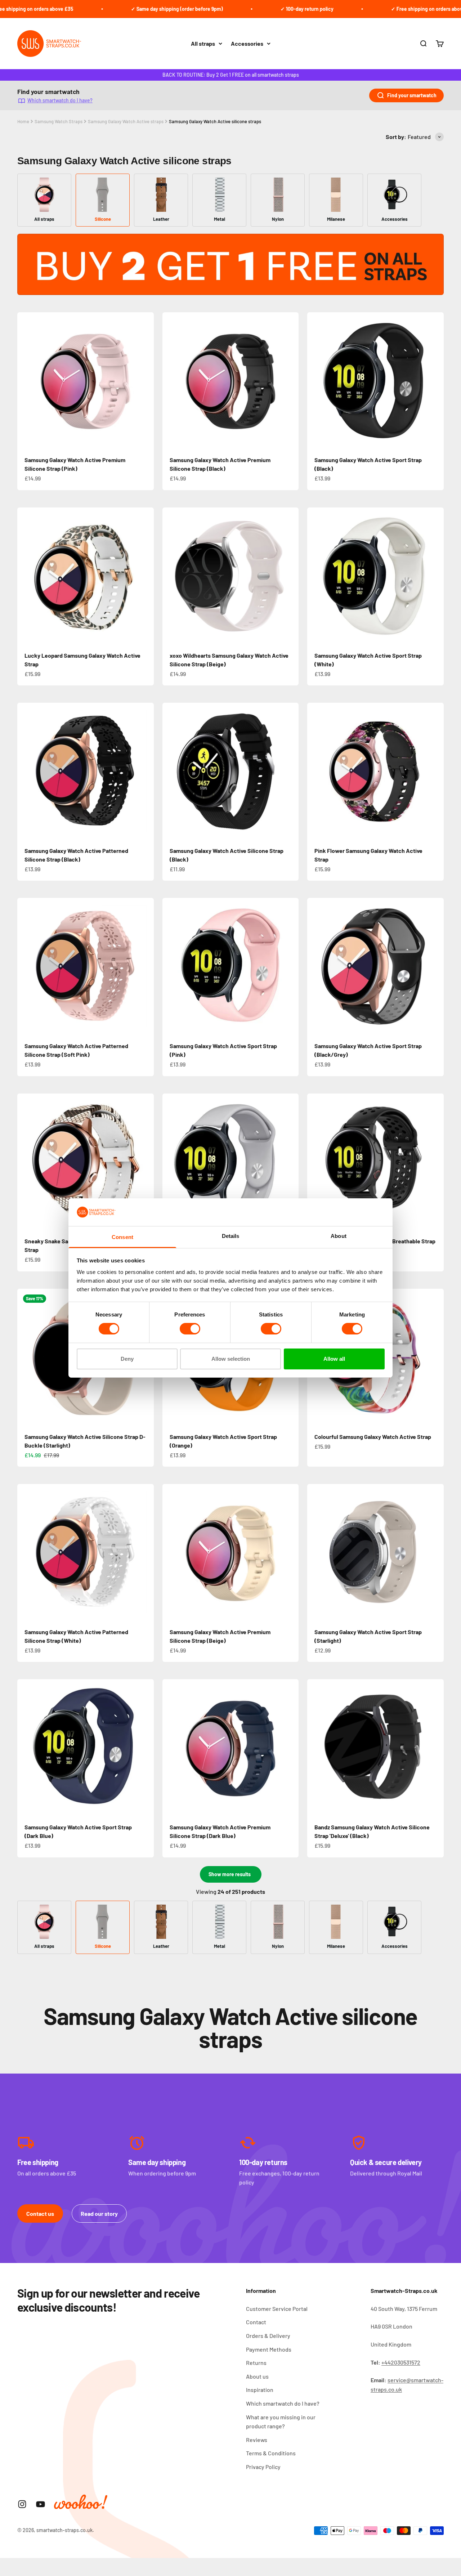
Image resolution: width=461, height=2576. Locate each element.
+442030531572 (401, 2362)
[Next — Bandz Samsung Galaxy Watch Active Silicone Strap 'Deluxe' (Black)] (435, 1748)
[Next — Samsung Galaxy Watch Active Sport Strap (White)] (435, 576)
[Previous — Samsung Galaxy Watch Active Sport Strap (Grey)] (171, 1162)
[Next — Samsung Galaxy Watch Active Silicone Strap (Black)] (290, 771)
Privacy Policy (263, 2467)
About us (257, 2376)
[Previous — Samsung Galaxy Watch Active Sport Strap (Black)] (316, 380)
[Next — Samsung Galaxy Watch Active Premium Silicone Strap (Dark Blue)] (290, 1748)
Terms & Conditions (271, 2453)
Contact (256, 2322)
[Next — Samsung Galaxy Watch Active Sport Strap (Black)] (435, 380)
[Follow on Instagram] (22, 2504)
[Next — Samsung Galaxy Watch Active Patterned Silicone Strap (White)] (145, 1552)
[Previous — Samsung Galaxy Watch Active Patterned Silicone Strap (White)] (26, 1552)
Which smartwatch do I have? (60, 100)
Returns (256, 2363)
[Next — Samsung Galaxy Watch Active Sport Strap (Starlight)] (435, 1552)
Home (23, 121)
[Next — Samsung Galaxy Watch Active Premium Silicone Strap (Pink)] (145, 380)
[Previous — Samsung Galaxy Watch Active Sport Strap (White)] (316, 576)
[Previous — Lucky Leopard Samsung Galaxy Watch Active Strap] (26, 576)
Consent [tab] (122, 1237)
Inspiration (260, 2390)
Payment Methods (269, 2349)
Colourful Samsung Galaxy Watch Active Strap (373, 1437)
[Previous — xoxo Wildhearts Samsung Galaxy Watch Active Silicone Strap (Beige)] (171, 576)
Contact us (40, 2213)
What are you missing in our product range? (281, 2422)
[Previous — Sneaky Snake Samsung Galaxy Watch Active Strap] (26, 1162)
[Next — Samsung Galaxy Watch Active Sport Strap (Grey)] (290, 1162)
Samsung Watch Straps (59, 121)
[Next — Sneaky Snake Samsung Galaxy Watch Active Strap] (145, 1162)
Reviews (257, 2440)
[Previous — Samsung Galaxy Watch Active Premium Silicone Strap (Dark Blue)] (171, 1748)
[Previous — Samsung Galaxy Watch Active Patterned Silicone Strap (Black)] (26, 771)
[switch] (190, 1329)
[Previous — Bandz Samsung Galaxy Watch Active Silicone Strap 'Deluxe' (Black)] (316, 1748)
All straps (203, 43)
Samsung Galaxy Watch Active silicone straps (215, 121)
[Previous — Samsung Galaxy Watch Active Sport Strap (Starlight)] (316, 1552)
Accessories (247, 43)
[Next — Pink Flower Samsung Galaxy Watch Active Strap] (435, 771)
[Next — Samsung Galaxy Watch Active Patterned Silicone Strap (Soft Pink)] (145, 966)
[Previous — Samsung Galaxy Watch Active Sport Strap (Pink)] (171, 966)
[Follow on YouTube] (41, 2504)
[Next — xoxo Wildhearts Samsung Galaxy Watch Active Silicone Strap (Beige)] (290, 576)
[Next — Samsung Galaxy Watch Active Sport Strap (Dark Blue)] (145, 1748)
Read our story (99, 2213)
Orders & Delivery (268, 2336)
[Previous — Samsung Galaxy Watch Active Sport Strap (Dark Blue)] (26, 1748)
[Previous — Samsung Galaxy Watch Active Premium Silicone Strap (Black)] (171, 380)
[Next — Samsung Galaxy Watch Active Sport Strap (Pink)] (290, 966)
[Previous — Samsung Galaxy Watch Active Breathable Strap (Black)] (316, 1162)
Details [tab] (231, 1236)
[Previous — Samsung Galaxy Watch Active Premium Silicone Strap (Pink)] (26, 380)
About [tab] (339, 1236)
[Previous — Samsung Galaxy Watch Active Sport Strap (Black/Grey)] (316, 966)
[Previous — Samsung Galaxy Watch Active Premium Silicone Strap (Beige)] (171, 1552)
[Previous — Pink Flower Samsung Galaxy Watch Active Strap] (316, 771)
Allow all (334, 1359)
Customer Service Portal (277, 2309)
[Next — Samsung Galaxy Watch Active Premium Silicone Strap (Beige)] (290, 1552)
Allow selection (231, 1359)
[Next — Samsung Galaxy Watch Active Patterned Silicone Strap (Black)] (145, 771)
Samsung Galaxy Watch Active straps (126, 121)
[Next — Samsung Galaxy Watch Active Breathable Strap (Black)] (435, 1162)
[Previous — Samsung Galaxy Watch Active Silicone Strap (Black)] (171, 771)
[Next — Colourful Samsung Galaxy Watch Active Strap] (435, 1357)
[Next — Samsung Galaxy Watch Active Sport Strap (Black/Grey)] (435, 966)
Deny (127, 1359)
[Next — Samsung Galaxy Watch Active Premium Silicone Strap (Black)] (290, 380)
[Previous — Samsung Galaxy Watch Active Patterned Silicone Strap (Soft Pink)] (26, 966)
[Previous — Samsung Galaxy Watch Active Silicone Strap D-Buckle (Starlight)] (26, 1357)
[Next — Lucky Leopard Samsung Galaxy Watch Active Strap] (145, 576)
